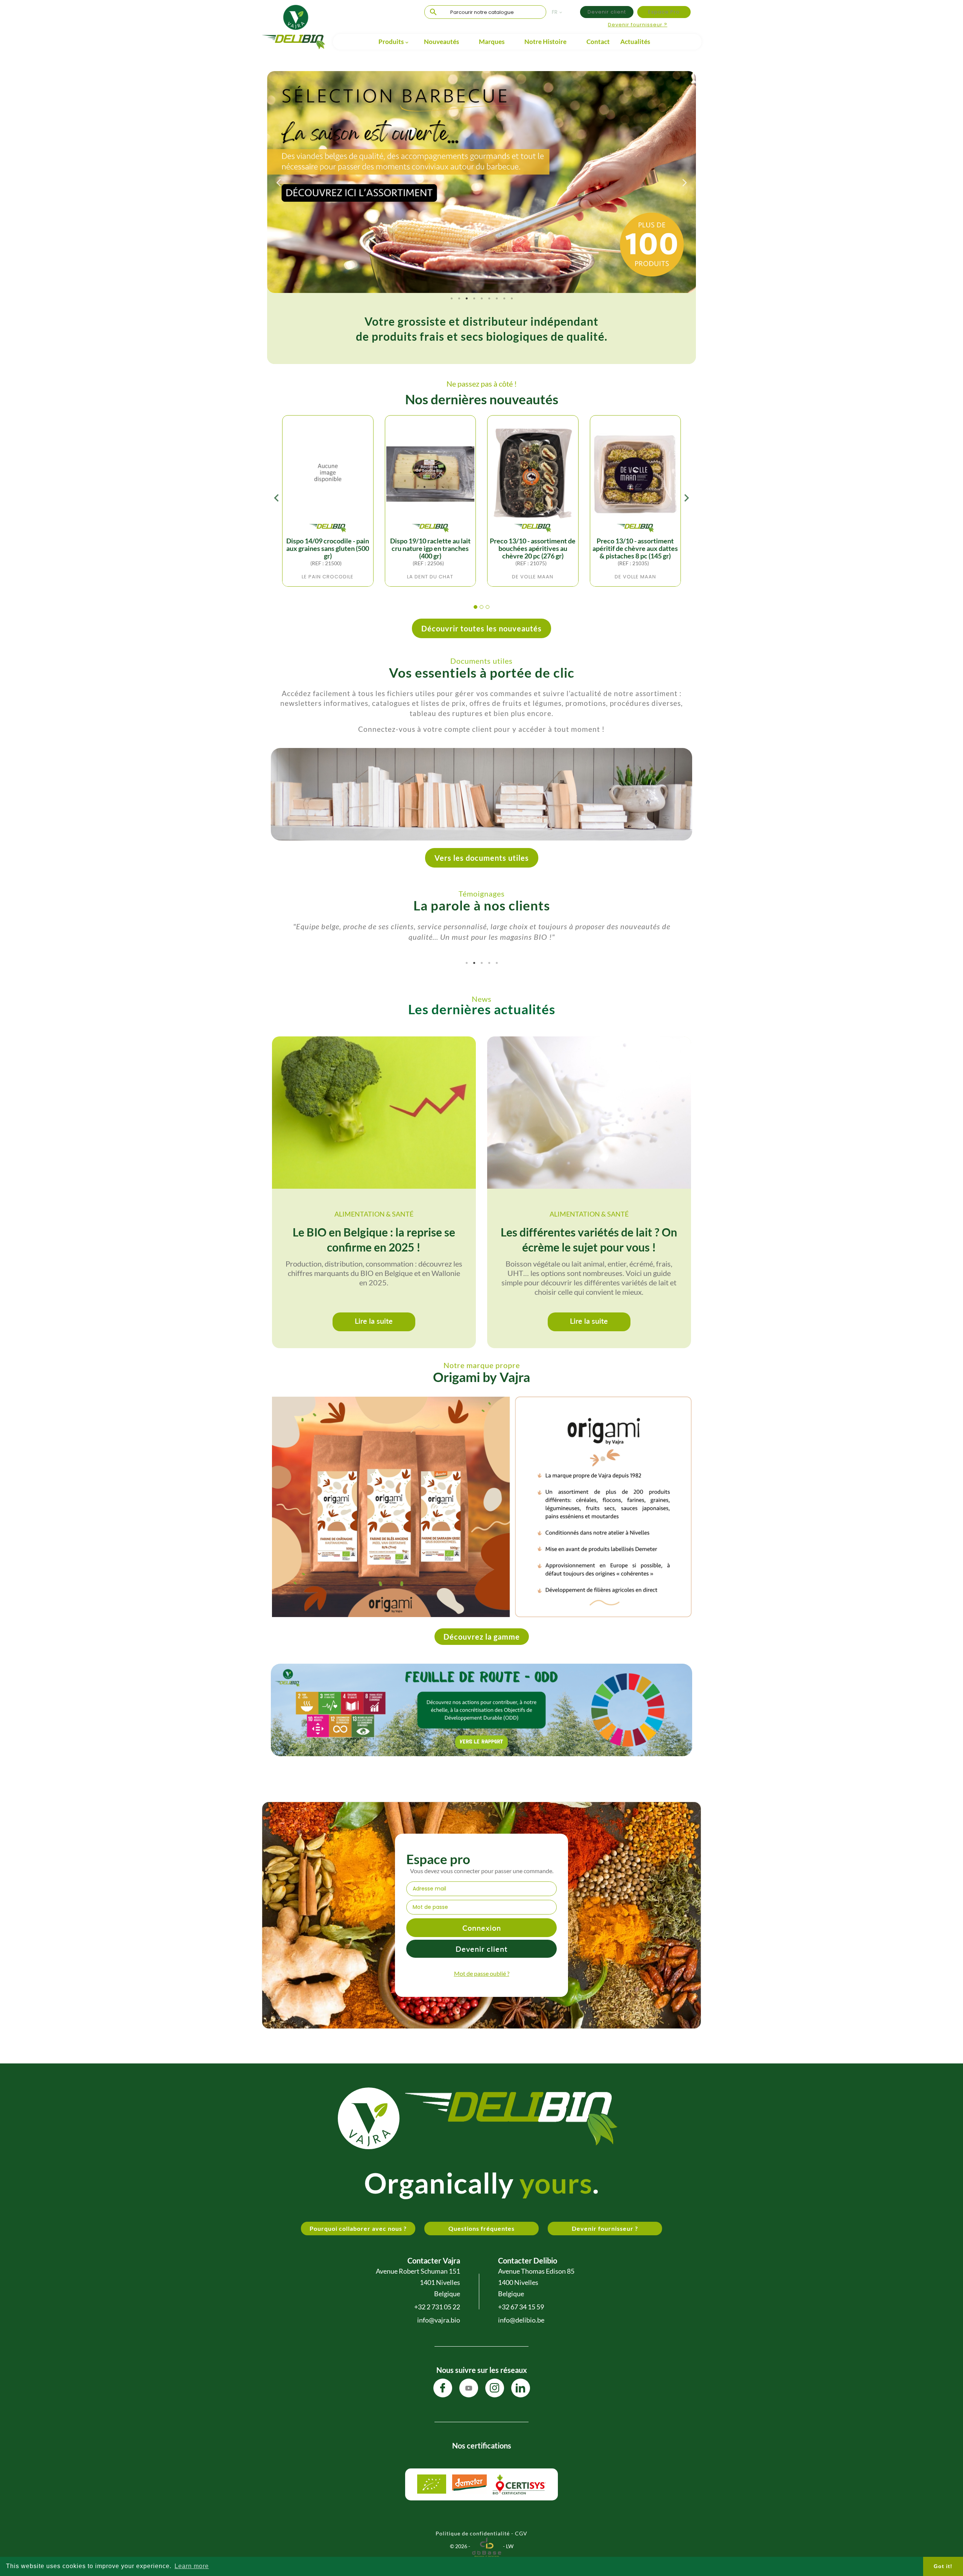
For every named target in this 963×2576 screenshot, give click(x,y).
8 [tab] (504, 299)
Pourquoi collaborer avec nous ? (358, 2228)
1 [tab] (451, 299)
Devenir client (607, 12)
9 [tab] (512, 299)
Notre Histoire (545, 42)
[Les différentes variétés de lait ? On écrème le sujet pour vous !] (589, 1113)
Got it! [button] (943, 2566)
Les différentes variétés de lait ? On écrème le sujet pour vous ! (589, 1239)
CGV (521, 2533)
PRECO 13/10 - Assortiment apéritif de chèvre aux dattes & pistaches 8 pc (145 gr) (635, 548)
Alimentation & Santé (374, 1214)
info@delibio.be (521, 2320)
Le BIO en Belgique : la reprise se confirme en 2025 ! (374, 1239)
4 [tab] (474, 299)
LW (510, 2546)
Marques (492, 42)
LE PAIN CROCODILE (328, 577)
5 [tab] (481, 299)
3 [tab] (466, 299)
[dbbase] (487, 2546)
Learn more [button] (192, 2566)
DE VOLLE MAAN (533, 577)
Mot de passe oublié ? (482, 1973)
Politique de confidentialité (473, 2533)
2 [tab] (459, 299)
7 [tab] (497, 299)
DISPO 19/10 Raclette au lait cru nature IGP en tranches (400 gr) (430, 548)
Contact (598, 42)
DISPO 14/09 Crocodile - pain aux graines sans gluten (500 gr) (328, 548)
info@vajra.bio (439, 2320)
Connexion (482, 1928)
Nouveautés (441, 42)
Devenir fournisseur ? (638, 25)
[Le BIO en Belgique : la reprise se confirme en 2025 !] (374, 1113)
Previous (278, 182)
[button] (475, 607)
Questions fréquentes (481, 2228)
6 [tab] (489, 299)
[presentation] (276, 500)
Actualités (635, 42)
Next (685, 182)
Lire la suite (374, 1321)
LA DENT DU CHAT (430, 577)
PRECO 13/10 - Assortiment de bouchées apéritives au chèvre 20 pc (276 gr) (533, 548)
